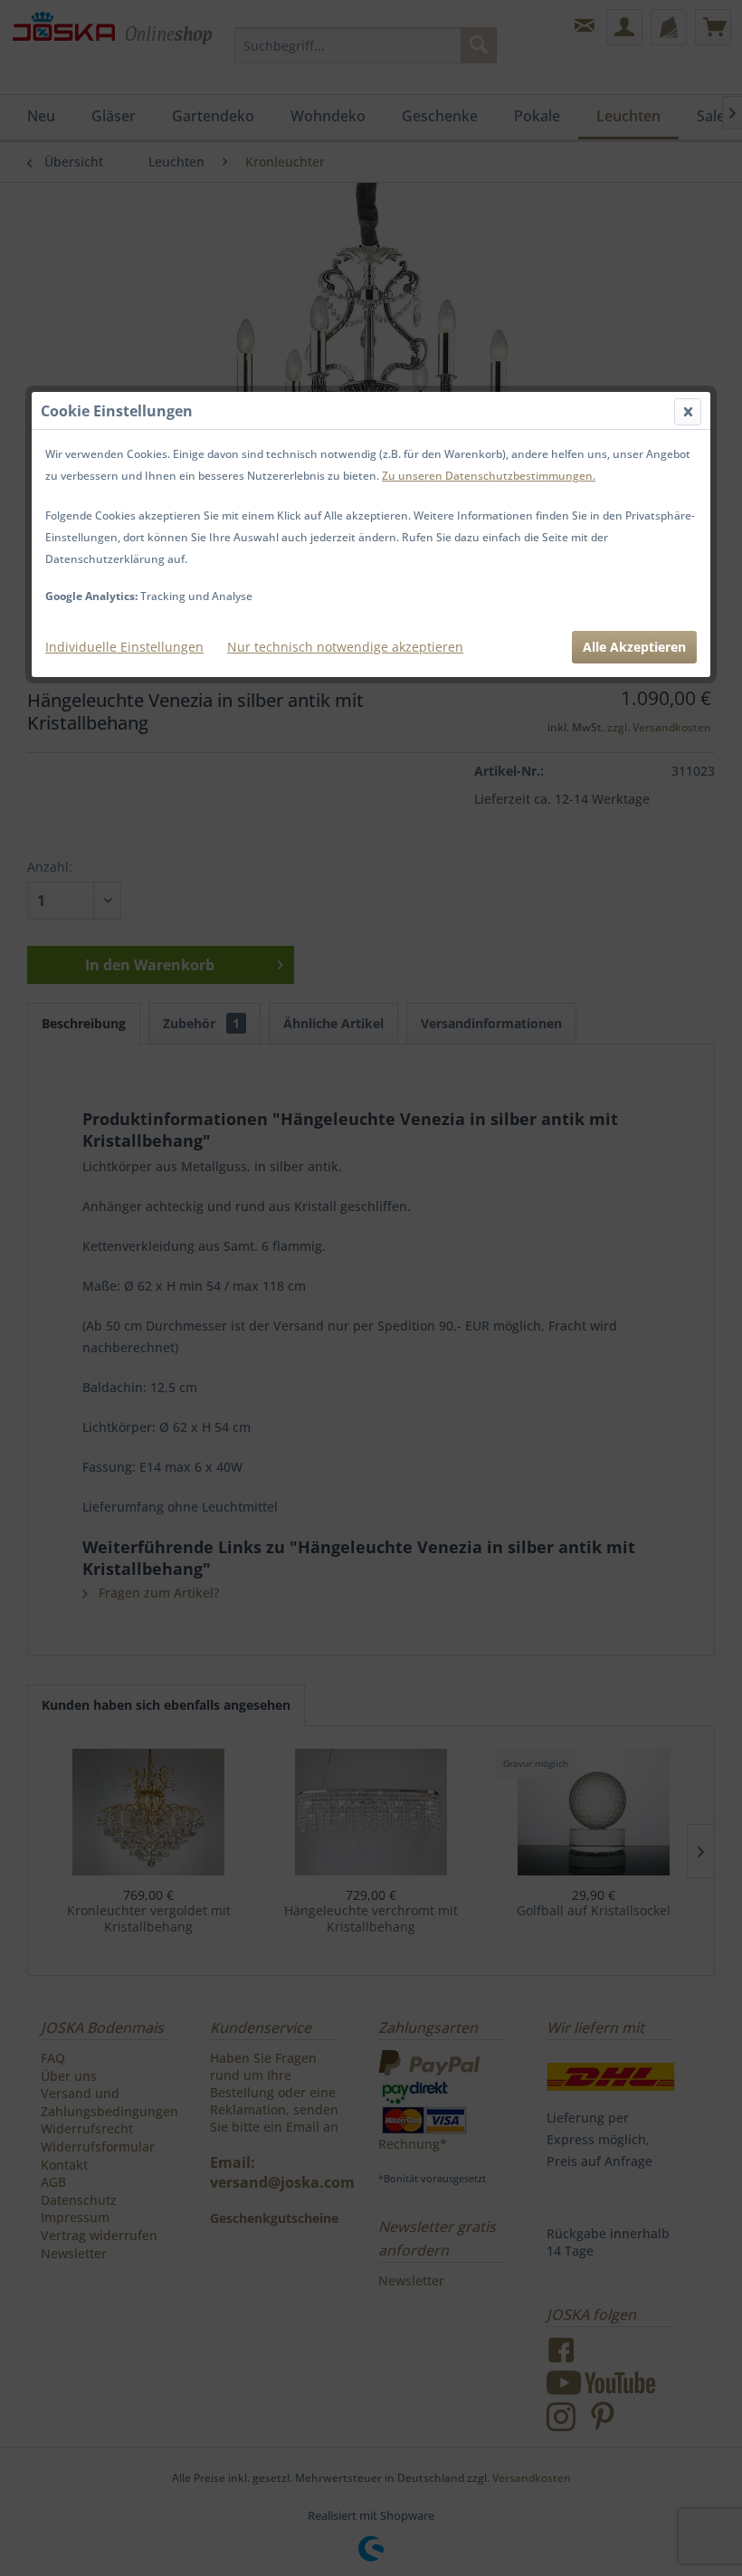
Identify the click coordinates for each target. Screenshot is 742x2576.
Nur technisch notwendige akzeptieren (345, 647)
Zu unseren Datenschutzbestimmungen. (489, 476)
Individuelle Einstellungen (124, 647)
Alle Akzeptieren (634, 647)
